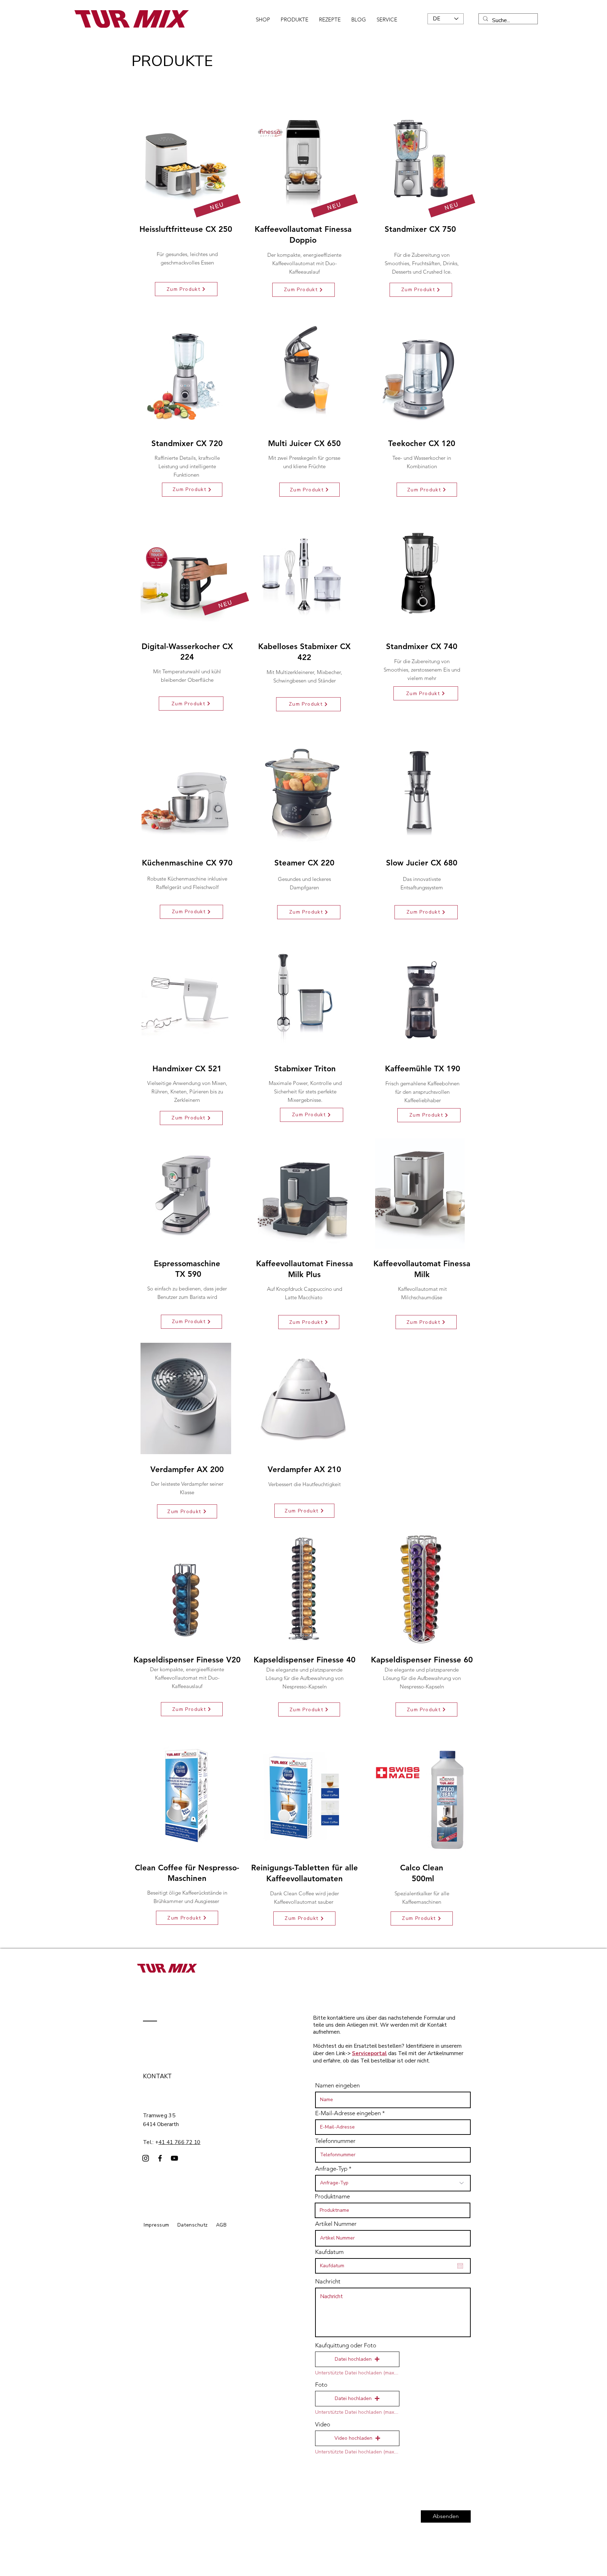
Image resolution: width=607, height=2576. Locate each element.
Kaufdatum (329, 2252)
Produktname (332, 2196)
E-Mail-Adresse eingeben (348, 2113)
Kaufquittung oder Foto (346, 2345)
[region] (421, 1034)
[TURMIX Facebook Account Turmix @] (160, 2158)
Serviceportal (369, 2053)
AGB (221, 2225)
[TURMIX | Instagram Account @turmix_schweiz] (146, 2158)
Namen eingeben (337, 2085)
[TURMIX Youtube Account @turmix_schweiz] (174, 2158)
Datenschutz (193, 2225)
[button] (357, 2359)
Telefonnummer (335, 2141)
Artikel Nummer (336, 2224)
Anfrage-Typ (331, 2169)
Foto (321, 2385)
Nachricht (328, 2281)
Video (323, 2424)
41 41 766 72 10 (180, 2142)
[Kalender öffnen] (460, 2266)
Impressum (156, 2225)
